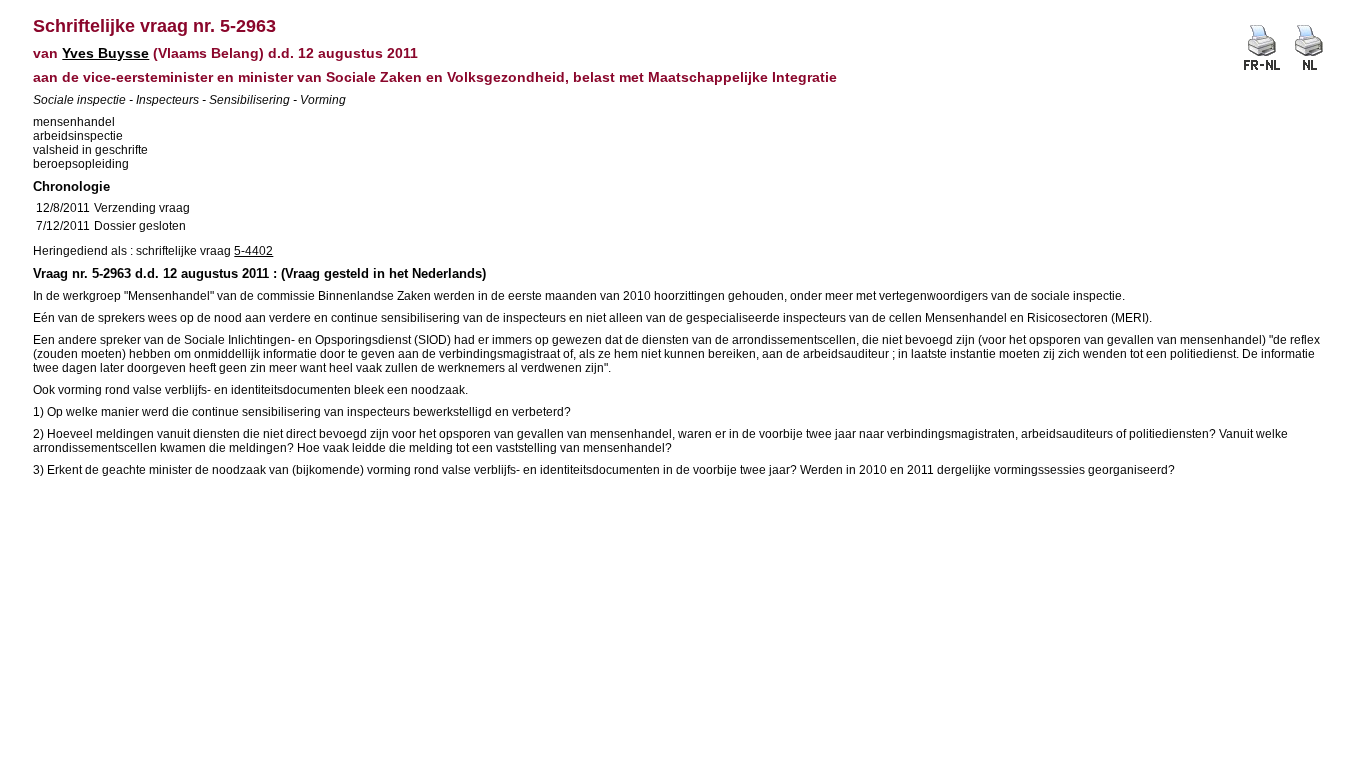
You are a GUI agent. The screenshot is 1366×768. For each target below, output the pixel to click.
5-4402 (253, 251)
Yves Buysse (105, 53)
